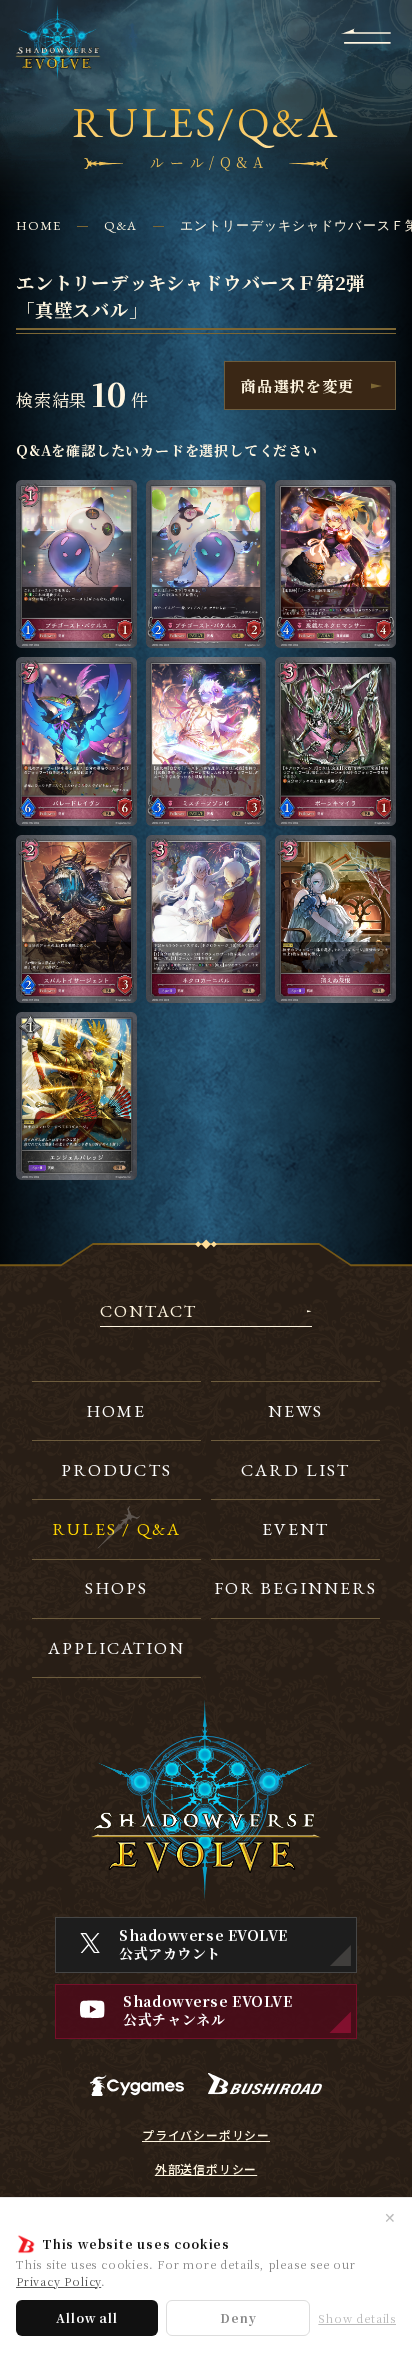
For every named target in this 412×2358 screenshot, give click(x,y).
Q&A (120, 225)
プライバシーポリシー (206, 2135)
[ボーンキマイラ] (335, 741)
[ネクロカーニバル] (206, 919)
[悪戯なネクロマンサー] (335, 564)
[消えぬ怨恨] (335, 919)
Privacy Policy (58, 2281)
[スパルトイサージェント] (76, 919)
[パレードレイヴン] (76, 741)
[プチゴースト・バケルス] (76, 564)
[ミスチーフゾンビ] (206, 741)
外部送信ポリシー (206, 2169)
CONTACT (148, 1312)
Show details (357, 2318)
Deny (238, 2317)
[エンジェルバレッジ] (76, 1096)
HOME (38, 225)
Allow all (86, 2317)
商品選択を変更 (297, 385)
